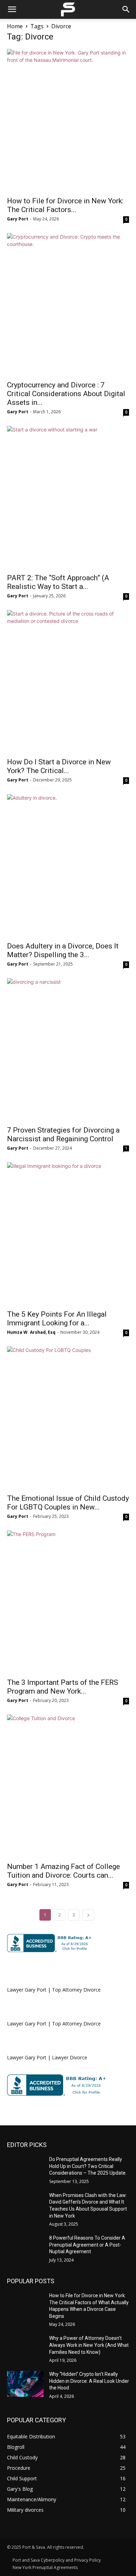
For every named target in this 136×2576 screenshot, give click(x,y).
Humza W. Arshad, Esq (31, 1332)
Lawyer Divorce (70, 2057)
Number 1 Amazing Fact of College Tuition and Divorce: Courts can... (63, 1871)
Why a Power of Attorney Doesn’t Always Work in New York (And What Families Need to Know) (89, 2345)
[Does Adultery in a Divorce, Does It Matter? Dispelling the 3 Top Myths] (68, 866)
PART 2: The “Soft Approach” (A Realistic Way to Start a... (58, 582)
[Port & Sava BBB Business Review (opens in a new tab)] (51, 1943)
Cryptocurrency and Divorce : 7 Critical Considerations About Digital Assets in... (66, 394)
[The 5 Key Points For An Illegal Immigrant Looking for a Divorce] (68, 1234)
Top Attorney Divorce (76, 1990)
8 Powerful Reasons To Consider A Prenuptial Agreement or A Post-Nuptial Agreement (87, 2245)
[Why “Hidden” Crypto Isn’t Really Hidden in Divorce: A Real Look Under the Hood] (25, 2384)
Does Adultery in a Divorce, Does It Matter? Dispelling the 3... (63, 950)
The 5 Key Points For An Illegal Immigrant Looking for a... (57, 1319)
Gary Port (18, 219)
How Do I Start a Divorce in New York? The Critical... (59, 766)
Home (15, 26)
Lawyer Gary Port (27, 1990)
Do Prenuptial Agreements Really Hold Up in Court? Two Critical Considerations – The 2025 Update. (88, 2166)
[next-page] (88, 1915)
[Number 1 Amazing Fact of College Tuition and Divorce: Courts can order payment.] (68, 1786)
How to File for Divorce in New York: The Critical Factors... (65, 205)
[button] (12, 9)
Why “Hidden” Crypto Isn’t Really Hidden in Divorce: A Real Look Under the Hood (89, 2381)
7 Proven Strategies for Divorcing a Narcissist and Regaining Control (63, 1134)
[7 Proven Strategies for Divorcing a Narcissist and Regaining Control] (68, 1050)
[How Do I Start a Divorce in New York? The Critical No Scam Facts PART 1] (68, 682)
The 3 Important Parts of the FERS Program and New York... (63, 1687)
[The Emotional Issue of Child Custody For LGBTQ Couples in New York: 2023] (68, 1418)
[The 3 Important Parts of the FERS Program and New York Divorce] (68, 1602)
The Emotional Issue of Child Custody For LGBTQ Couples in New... (68, 1503)
